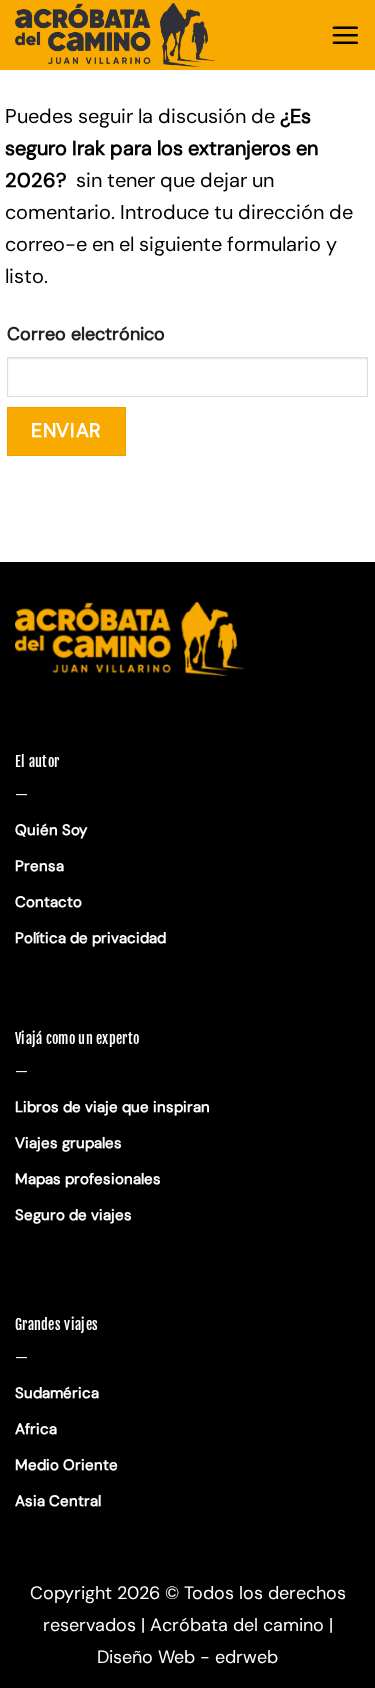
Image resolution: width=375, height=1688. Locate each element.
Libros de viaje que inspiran (112, 1107)
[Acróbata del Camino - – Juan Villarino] (115, 35)
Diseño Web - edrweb (187, 1657)
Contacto (48, 902)
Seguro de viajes (73, 1215)
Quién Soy (51, 830)
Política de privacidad (92, 938)
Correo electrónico (86, 334)
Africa (36, 1429)
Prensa (39, 866)
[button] (345, 35)
